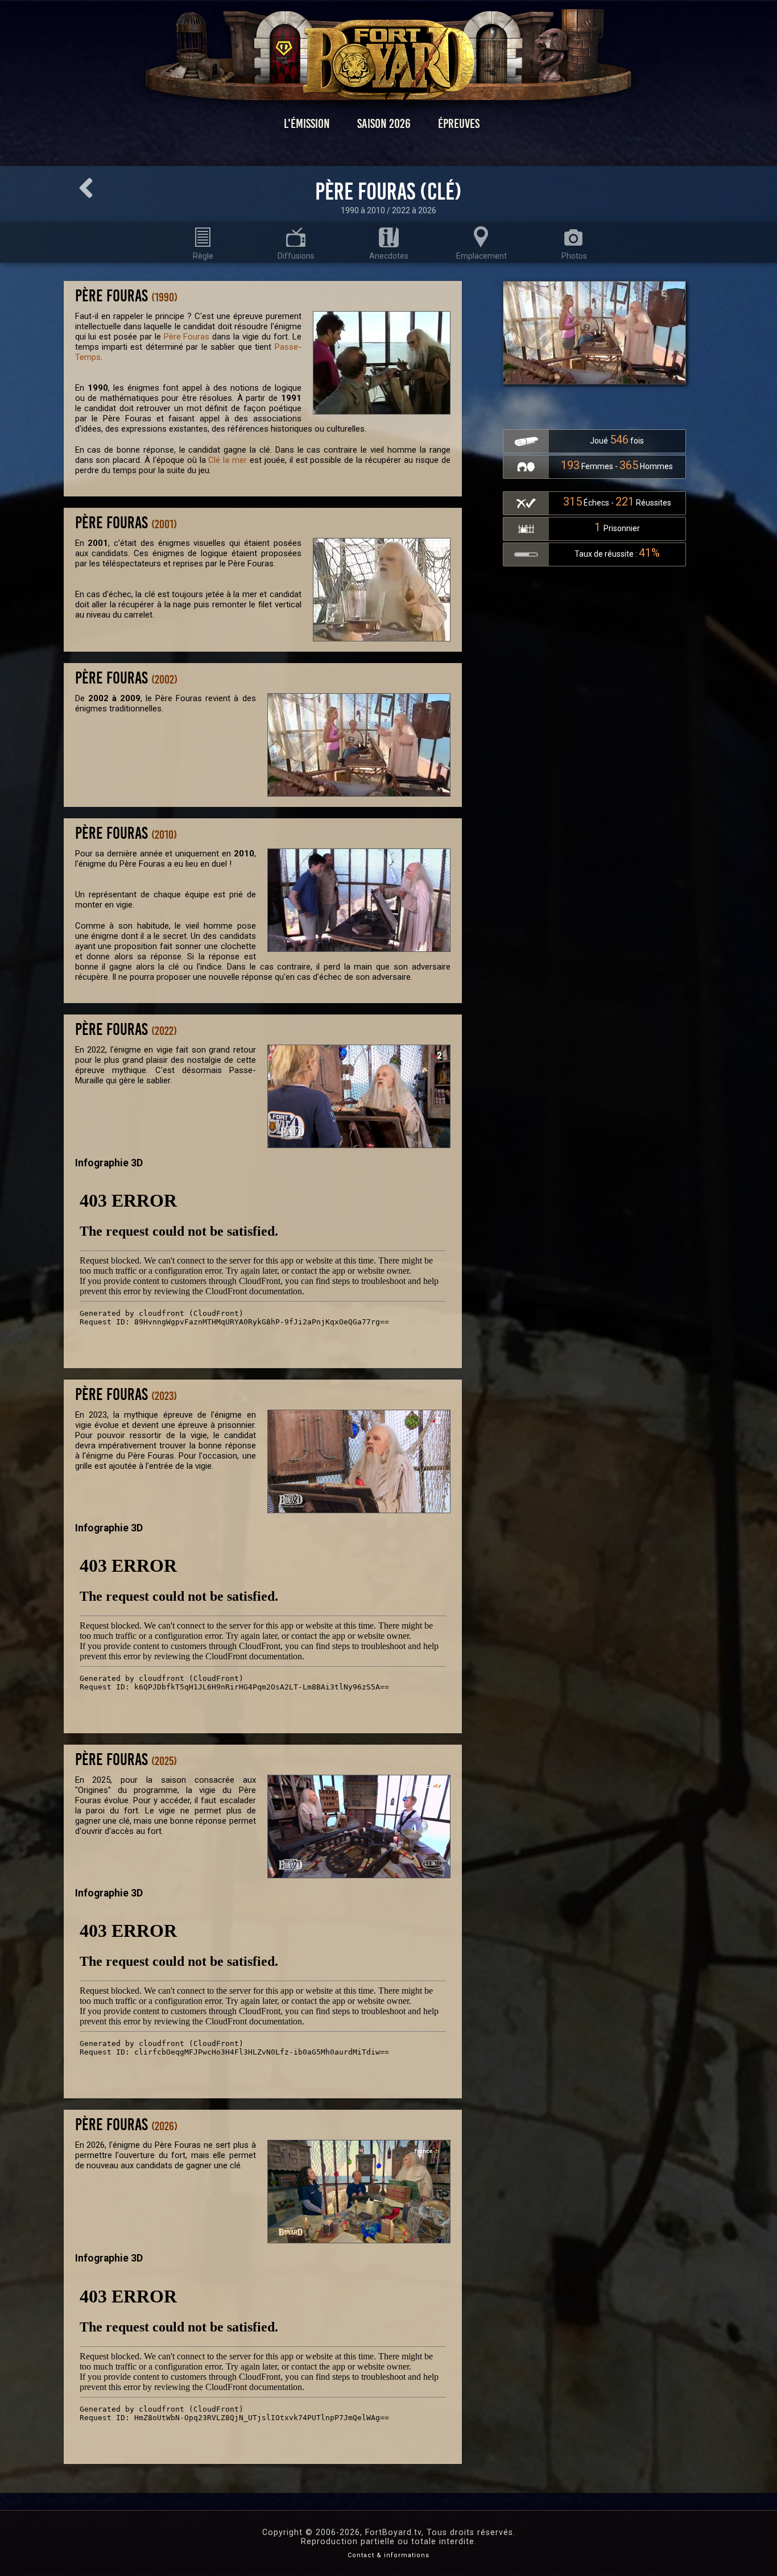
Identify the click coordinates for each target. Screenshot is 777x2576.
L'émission (307, 124)
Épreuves (459, 124)
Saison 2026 (384, 124)
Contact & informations (388, 2555)
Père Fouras (187, 337)
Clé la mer (228, 460)
